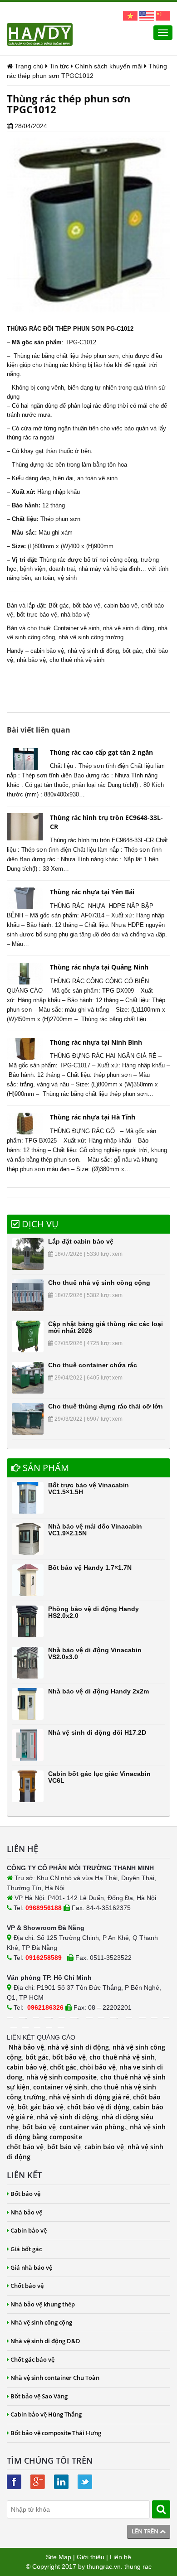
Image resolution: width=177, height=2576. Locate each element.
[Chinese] (163, 15)
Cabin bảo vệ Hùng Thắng (46, 2414)
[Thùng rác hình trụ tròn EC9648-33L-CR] (25, 827)
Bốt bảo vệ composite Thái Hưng (56, 2433)
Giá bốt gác (26, 2249)
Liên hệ (120, 2557)
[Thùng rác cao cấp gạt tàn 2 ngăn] (25, 759)
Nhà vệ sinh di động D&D (45, 2341)
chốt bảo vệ (25, 2147)
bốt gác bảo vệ (41, 2107)
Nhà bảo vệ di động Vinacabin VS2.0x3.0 (95, 1653)
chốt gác (63, 2067)
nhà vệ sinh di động (129, 628)
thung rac (138, 2566)
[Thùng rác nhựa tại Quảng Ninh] (25, 974)
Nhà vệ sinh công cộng (41, 2322)
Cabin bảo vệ (29, 2230)
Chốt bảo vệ (27, 2286)
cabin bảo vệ (121, 605)
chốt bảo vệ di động (98, 2107)
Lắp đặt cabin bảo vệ (81, 1241)
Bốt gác (59, 605)
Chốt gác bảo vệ (32, 2359)
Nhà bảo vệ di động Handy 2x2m (98, 1691)
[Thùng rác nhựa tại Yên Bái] (25, 898)
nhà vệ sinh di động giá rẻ (89, 2097)
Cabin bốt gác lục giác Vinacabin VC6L (99, 1777)
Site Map (59, 2557)
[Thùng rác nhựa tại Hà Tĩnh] (25, 1124)
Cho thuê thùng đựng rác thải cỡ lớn (106, 1406)
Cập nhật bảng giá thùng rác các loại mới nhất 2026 (106, 1327)
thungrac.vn (104, 2566)
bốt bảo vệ (86, 605)
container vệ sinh (60, 2087)
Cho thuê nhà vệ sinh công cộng (99, 1283)
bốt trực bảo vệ (37, 615)
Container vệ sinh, (77, 628)
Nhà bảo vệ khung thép (43, 2304)
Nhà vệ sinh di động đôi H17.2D (97, 1732)
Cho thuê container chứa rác (93, 1365)
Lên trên (146, 2531)
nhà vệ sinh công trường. (92, 637)
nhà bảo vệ (75, 615)
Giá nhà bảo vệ (31, 2267)
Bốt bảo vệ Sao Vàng (39, 2396)
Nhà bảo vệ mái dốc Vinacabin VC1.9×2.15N (95, 1530)
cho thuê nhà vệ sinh (77, 660)
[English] (147, 15)
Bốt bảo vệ (25, 2194)
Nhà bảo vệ (26, 2047)
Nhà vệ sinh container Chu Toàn (55, 2378)
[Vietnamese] (130, 15)
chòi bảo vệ (98, 2067)
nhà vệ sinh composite (61, 2077)
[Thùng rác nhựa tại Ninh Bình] (25, 1049)
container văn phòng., (95, 2127)
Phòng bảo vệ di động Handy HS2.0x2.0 (93, 1612)
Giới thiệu (91, 2557)
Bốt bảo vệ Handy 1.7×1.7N (90, 1568)
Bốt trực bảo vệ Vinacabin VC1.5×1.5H (88, 1488)
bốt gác (132, 651)
